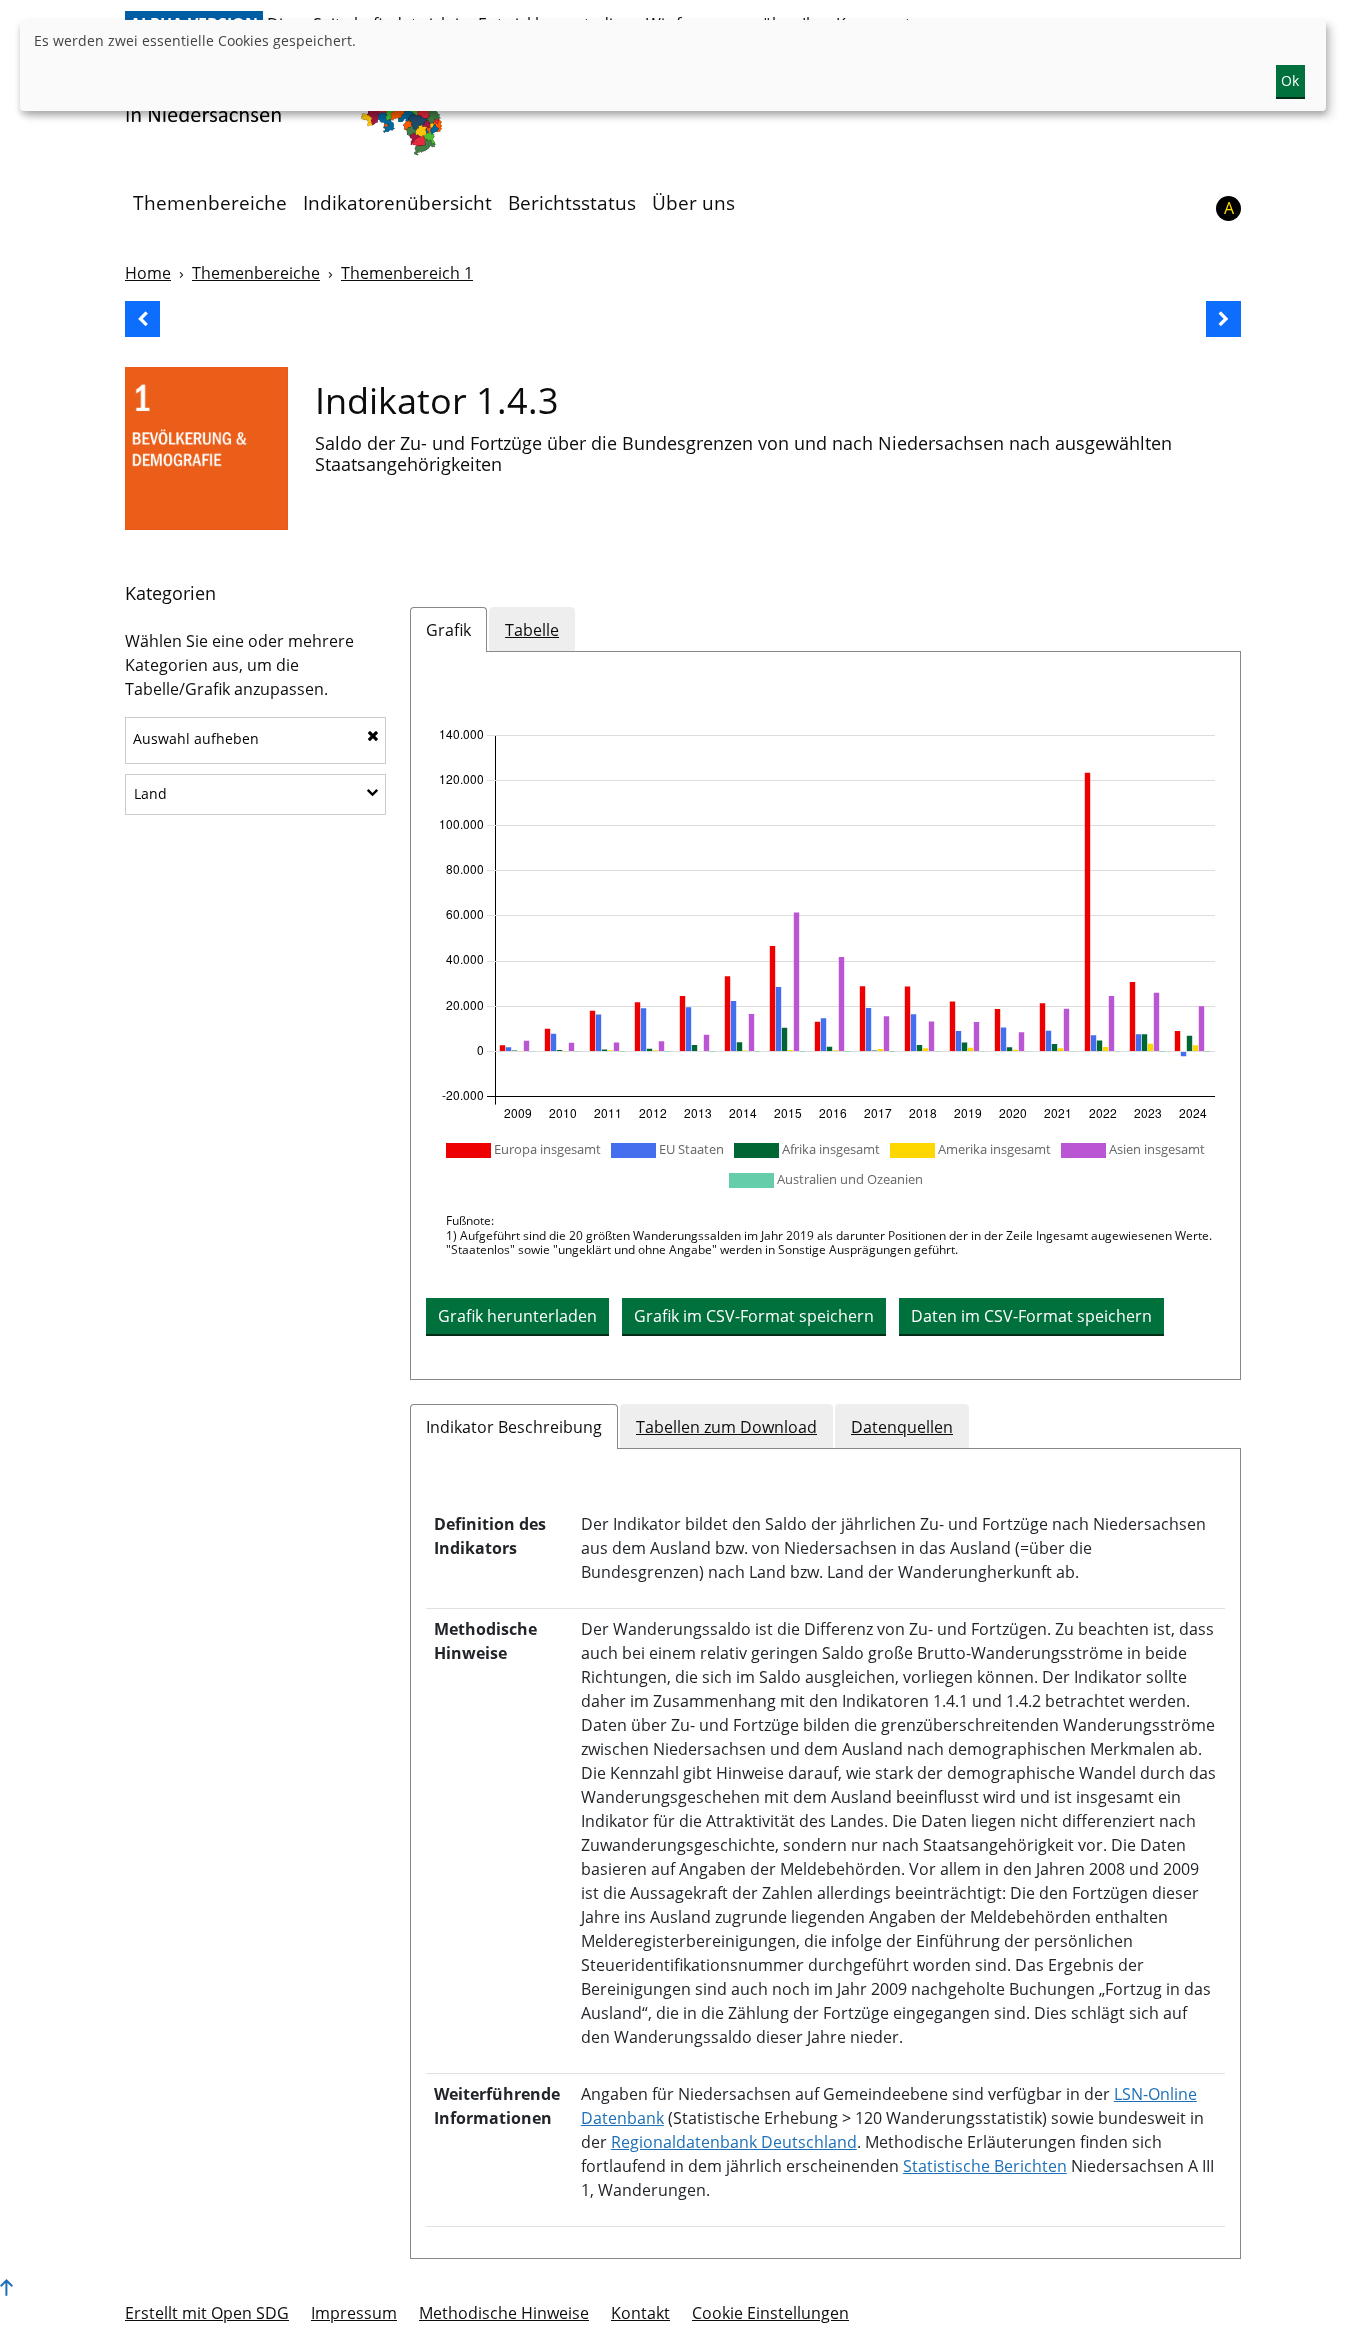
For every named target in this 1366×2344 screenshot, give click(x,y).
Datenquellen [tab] (902, 1427)
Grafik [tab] (448, 630)
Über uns (693, 203)
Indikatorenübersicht (397, 203)
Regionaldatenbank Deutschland (734, 2142)
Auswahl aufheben (196, 738)
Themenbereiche (210, 203)
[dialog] (673, 65)
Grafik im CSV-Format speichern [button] (754, 1316)
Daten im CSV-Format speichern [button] (1031, 1316)
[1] (206, 448)
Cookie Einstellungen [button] (770, 2313)
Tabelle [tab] (532, 630)
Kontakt (640, 2313)
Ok (1290, 80)
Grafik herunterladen (517, 1316)
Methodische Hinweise (504, 2313)
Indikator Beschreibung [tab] (514, 1427)
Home (148, 273)
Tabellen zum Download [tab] (726, 1427)
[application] (825, 925)
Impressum (354, 2313)
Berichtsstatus (572, 203)
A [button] (1229, 208)
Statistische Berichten (985, 2166)
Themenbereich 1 (407, 273)
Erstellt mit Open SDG (207, 2313)
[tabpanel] (825, 1015)
